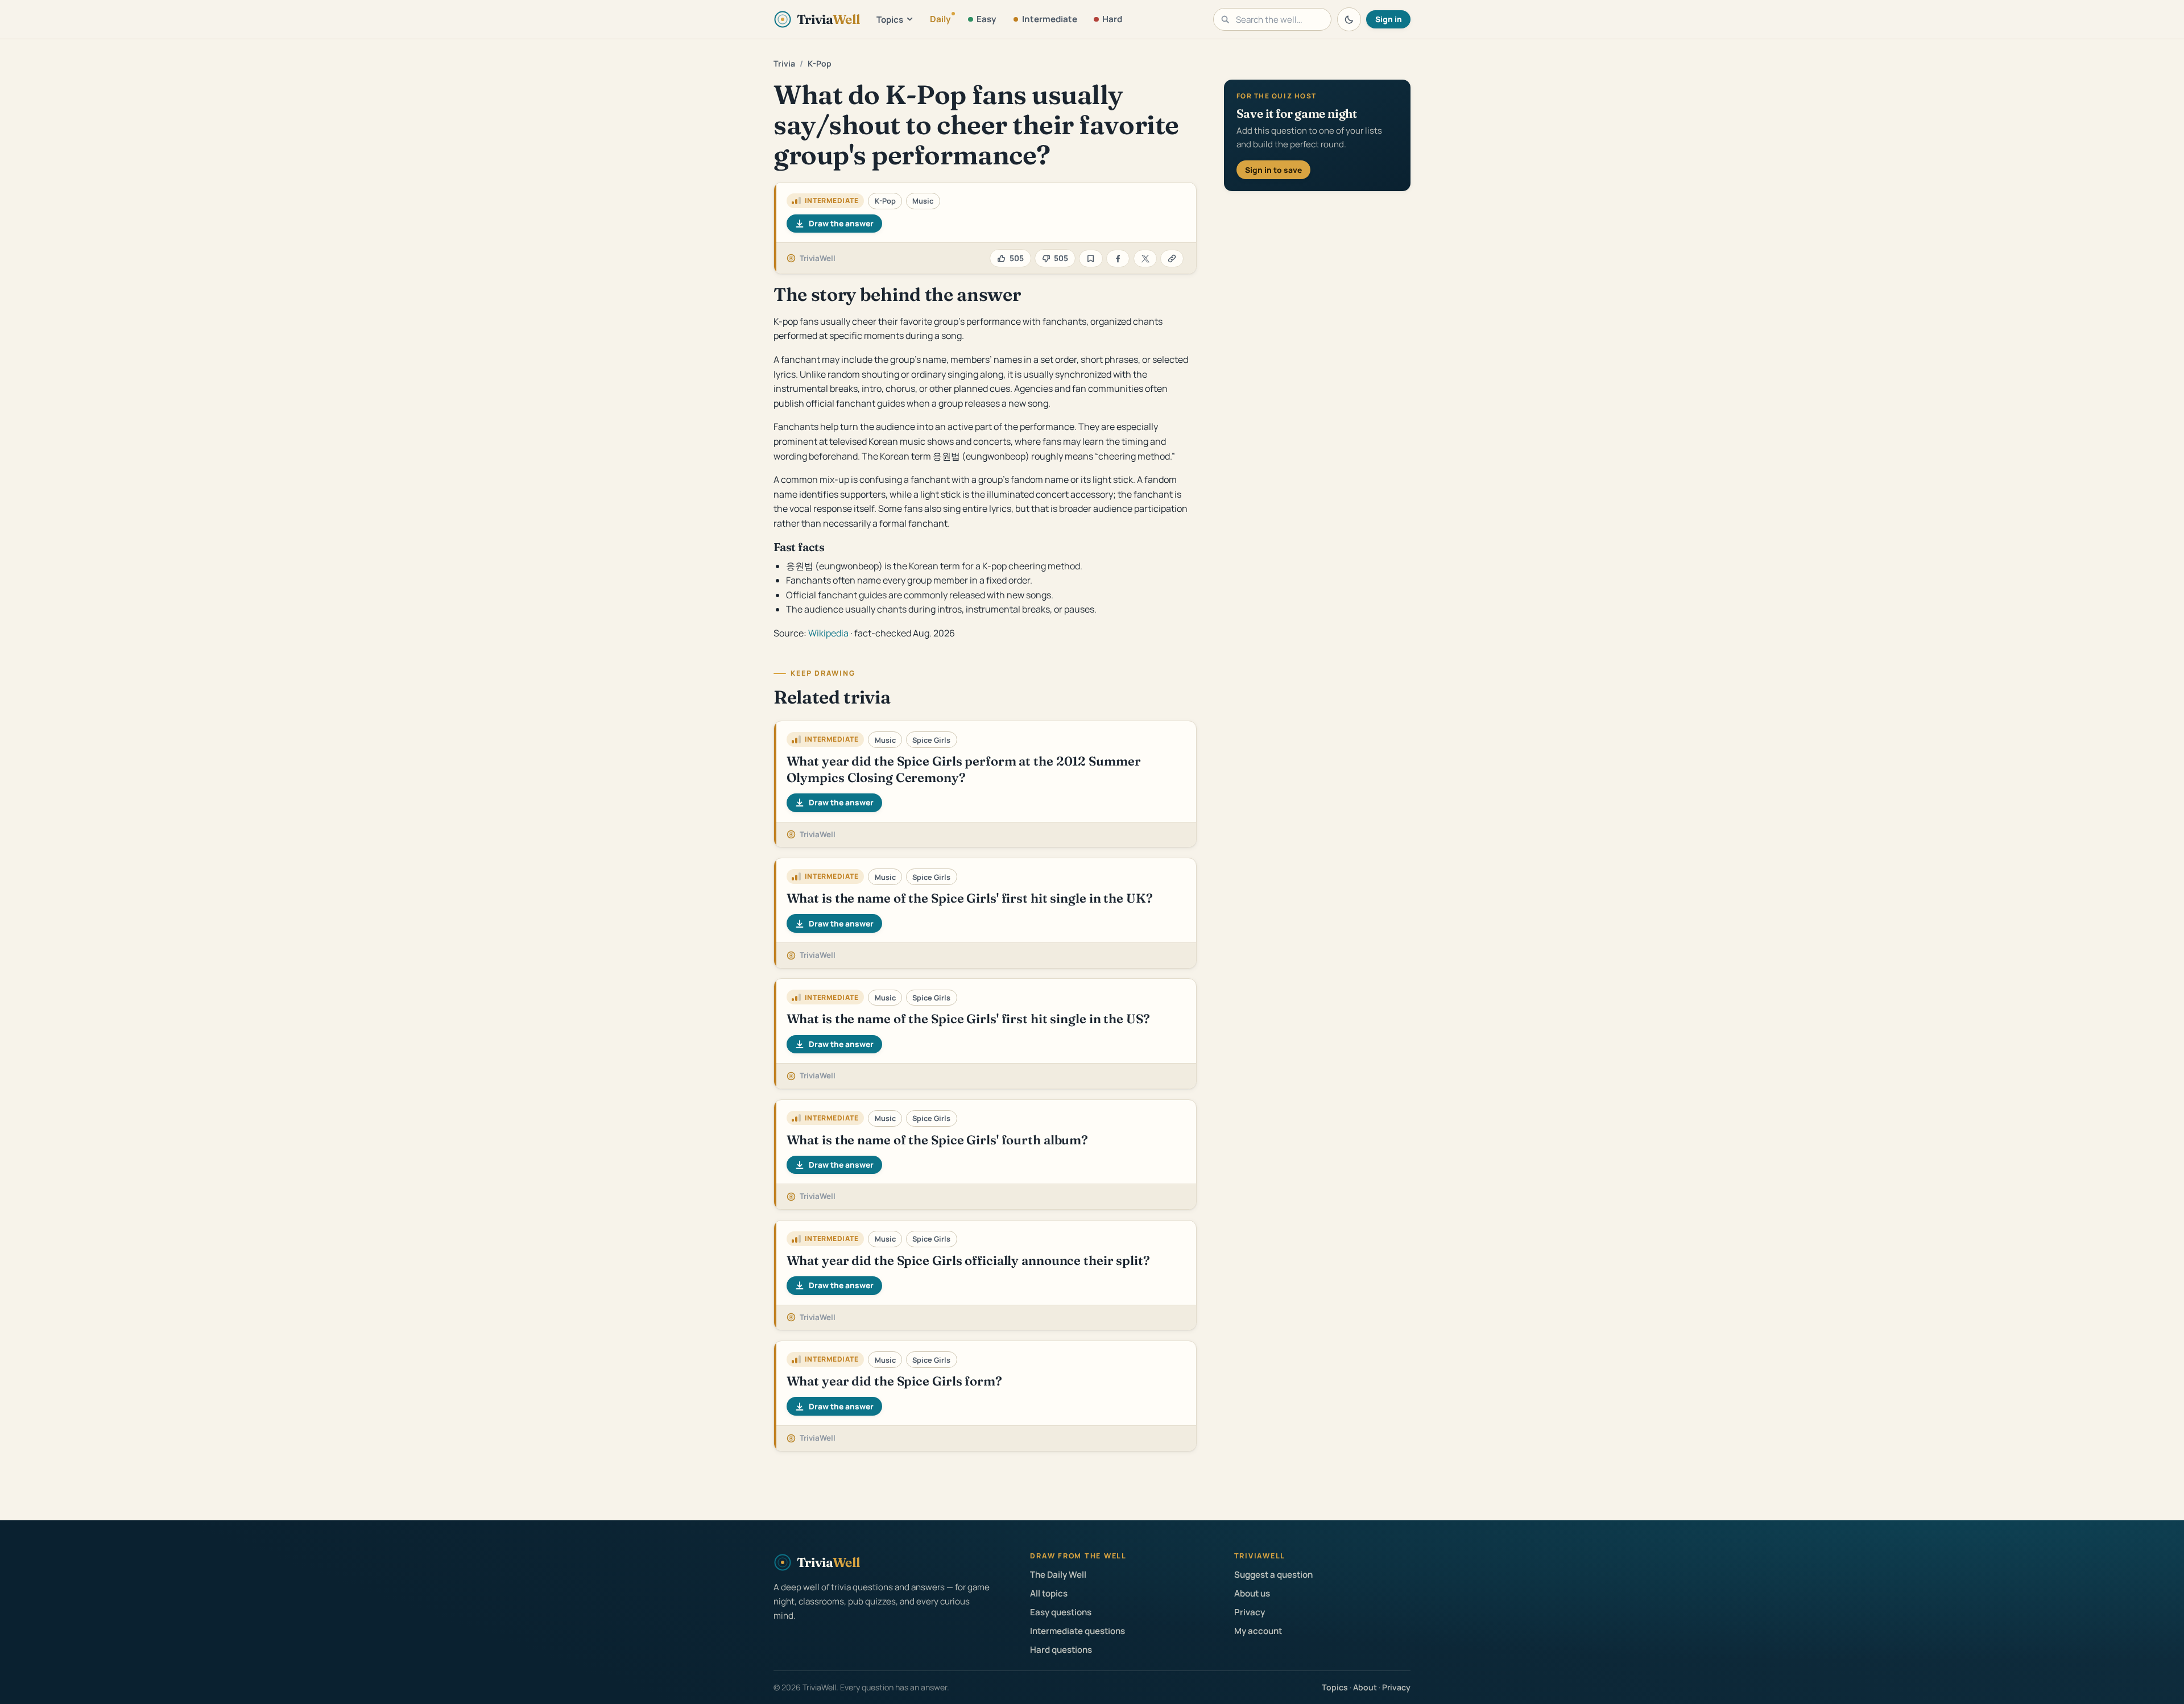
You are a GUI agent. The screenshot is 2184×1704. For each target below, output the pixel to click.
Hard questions (1061, 1650)
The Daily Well (1058, 1575)
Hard (1112, 19)
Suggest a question (1273, 1575)
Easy (986, 19)
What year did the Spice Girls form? (894, 1381)
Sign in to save (1273, 170)
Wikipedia (828, 633)
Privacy (1250, 1612)
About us (1252, 1593)
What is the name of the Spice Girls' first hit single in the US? (968, 1019)
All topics (1049, 1593)
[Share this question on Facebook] (1118, 259)
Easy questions (1061, 1612)
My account (1258, 1631)
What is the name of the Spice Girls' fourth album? (937, 1140)
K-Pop (820, 63)
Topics (890, 20)
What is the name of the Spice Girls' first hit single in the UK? (970, 898)
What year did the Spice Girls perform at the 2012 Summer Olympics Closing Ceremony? (964, 769)
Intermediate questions (1077, 1631)
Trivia (784, 63)
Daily (940, 19)
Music (923, 201)
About (1365, 1687)
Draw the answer (841, 223)
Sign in (1389, 19)
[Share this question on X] (1145, 259)
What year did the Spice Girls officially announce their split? (968, 1260)
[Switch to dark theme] (1349, 19)
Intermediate (1050, 19)
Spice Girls (931, 740)
